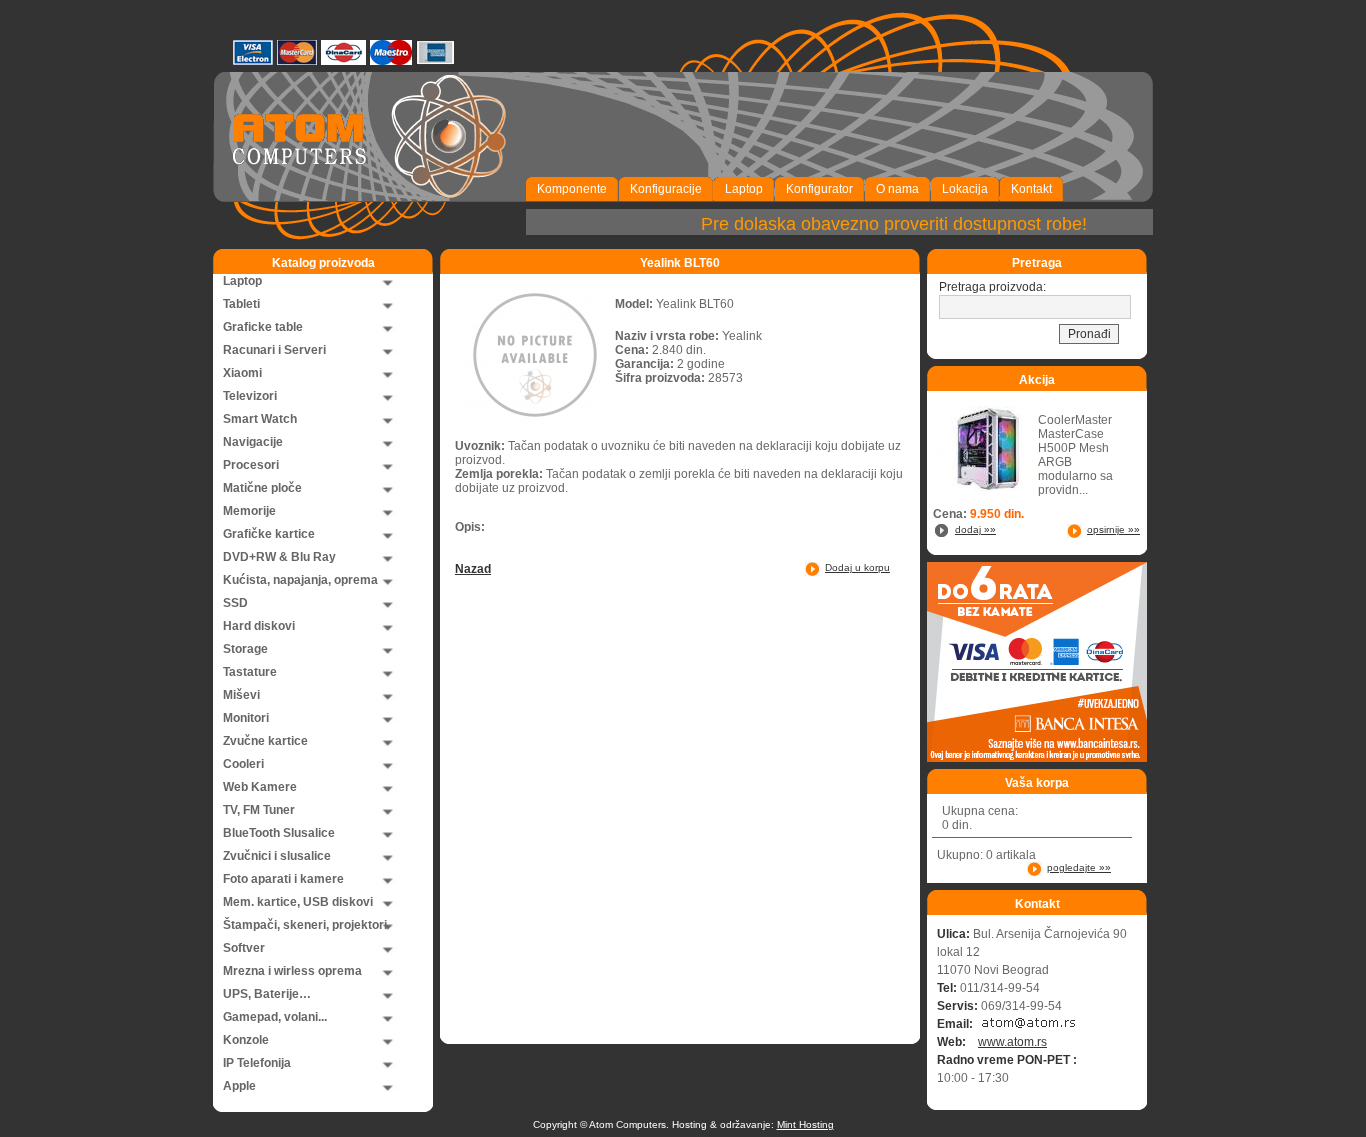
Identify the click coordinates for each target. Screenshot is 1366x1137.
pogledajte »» (1079, 867)
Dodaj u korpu (857, 567)
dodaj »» (975, 529)
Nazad (473, 569)
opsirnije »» (1113, 529)
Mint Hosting (805, 1124)
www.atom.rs (1012, 1042)
